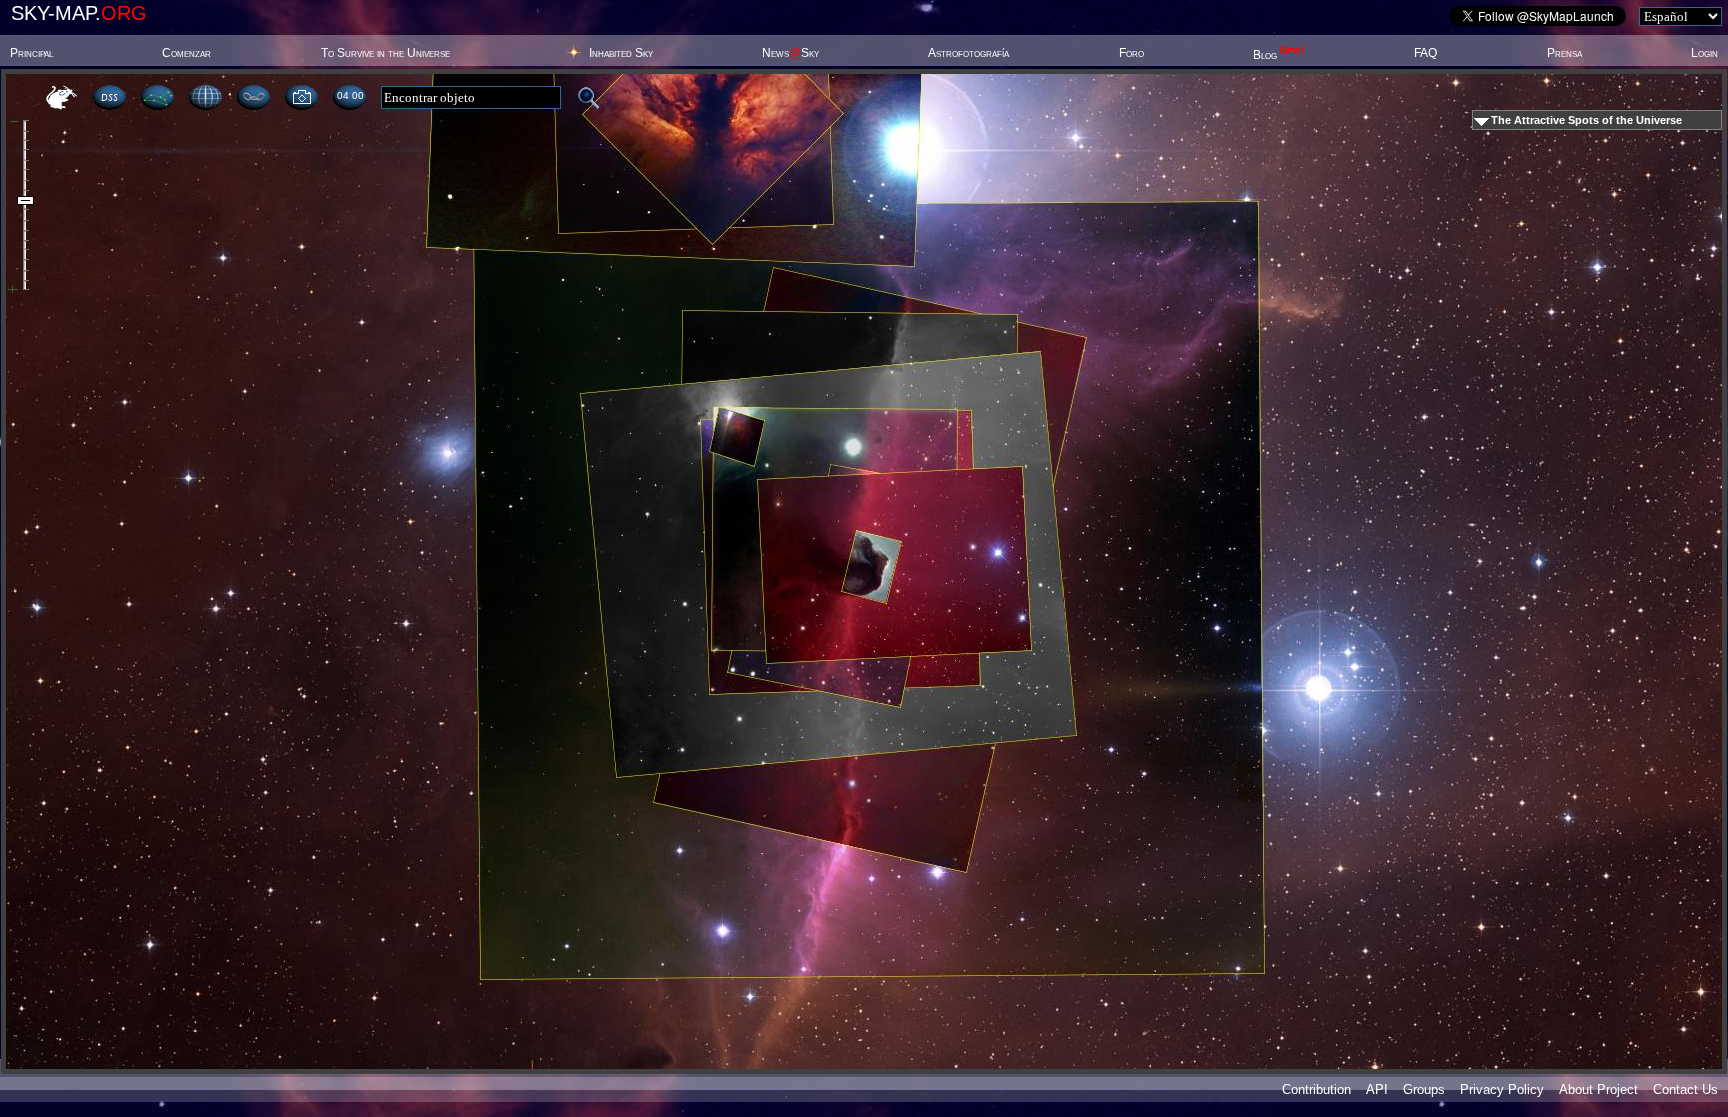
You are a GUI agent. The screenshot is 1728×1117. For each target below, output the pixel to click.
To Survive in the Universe (385, 53)
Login (1704, 53)
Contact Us (1685, 1089)
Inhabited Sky (621, 53)
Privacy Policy (1502, 1089)
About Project (1598, 1089)
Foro (1131, 53)
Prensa (1564, 53)
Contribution (1316, 1089)
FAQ (1425, 53)
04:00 (350, 95)
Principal (31, 53)
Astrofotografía (968, 53)
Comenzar (186, 53)
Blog (1279, 55)
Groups (1424, 1089)
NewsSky (790, 53)
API (1377, 1089)
